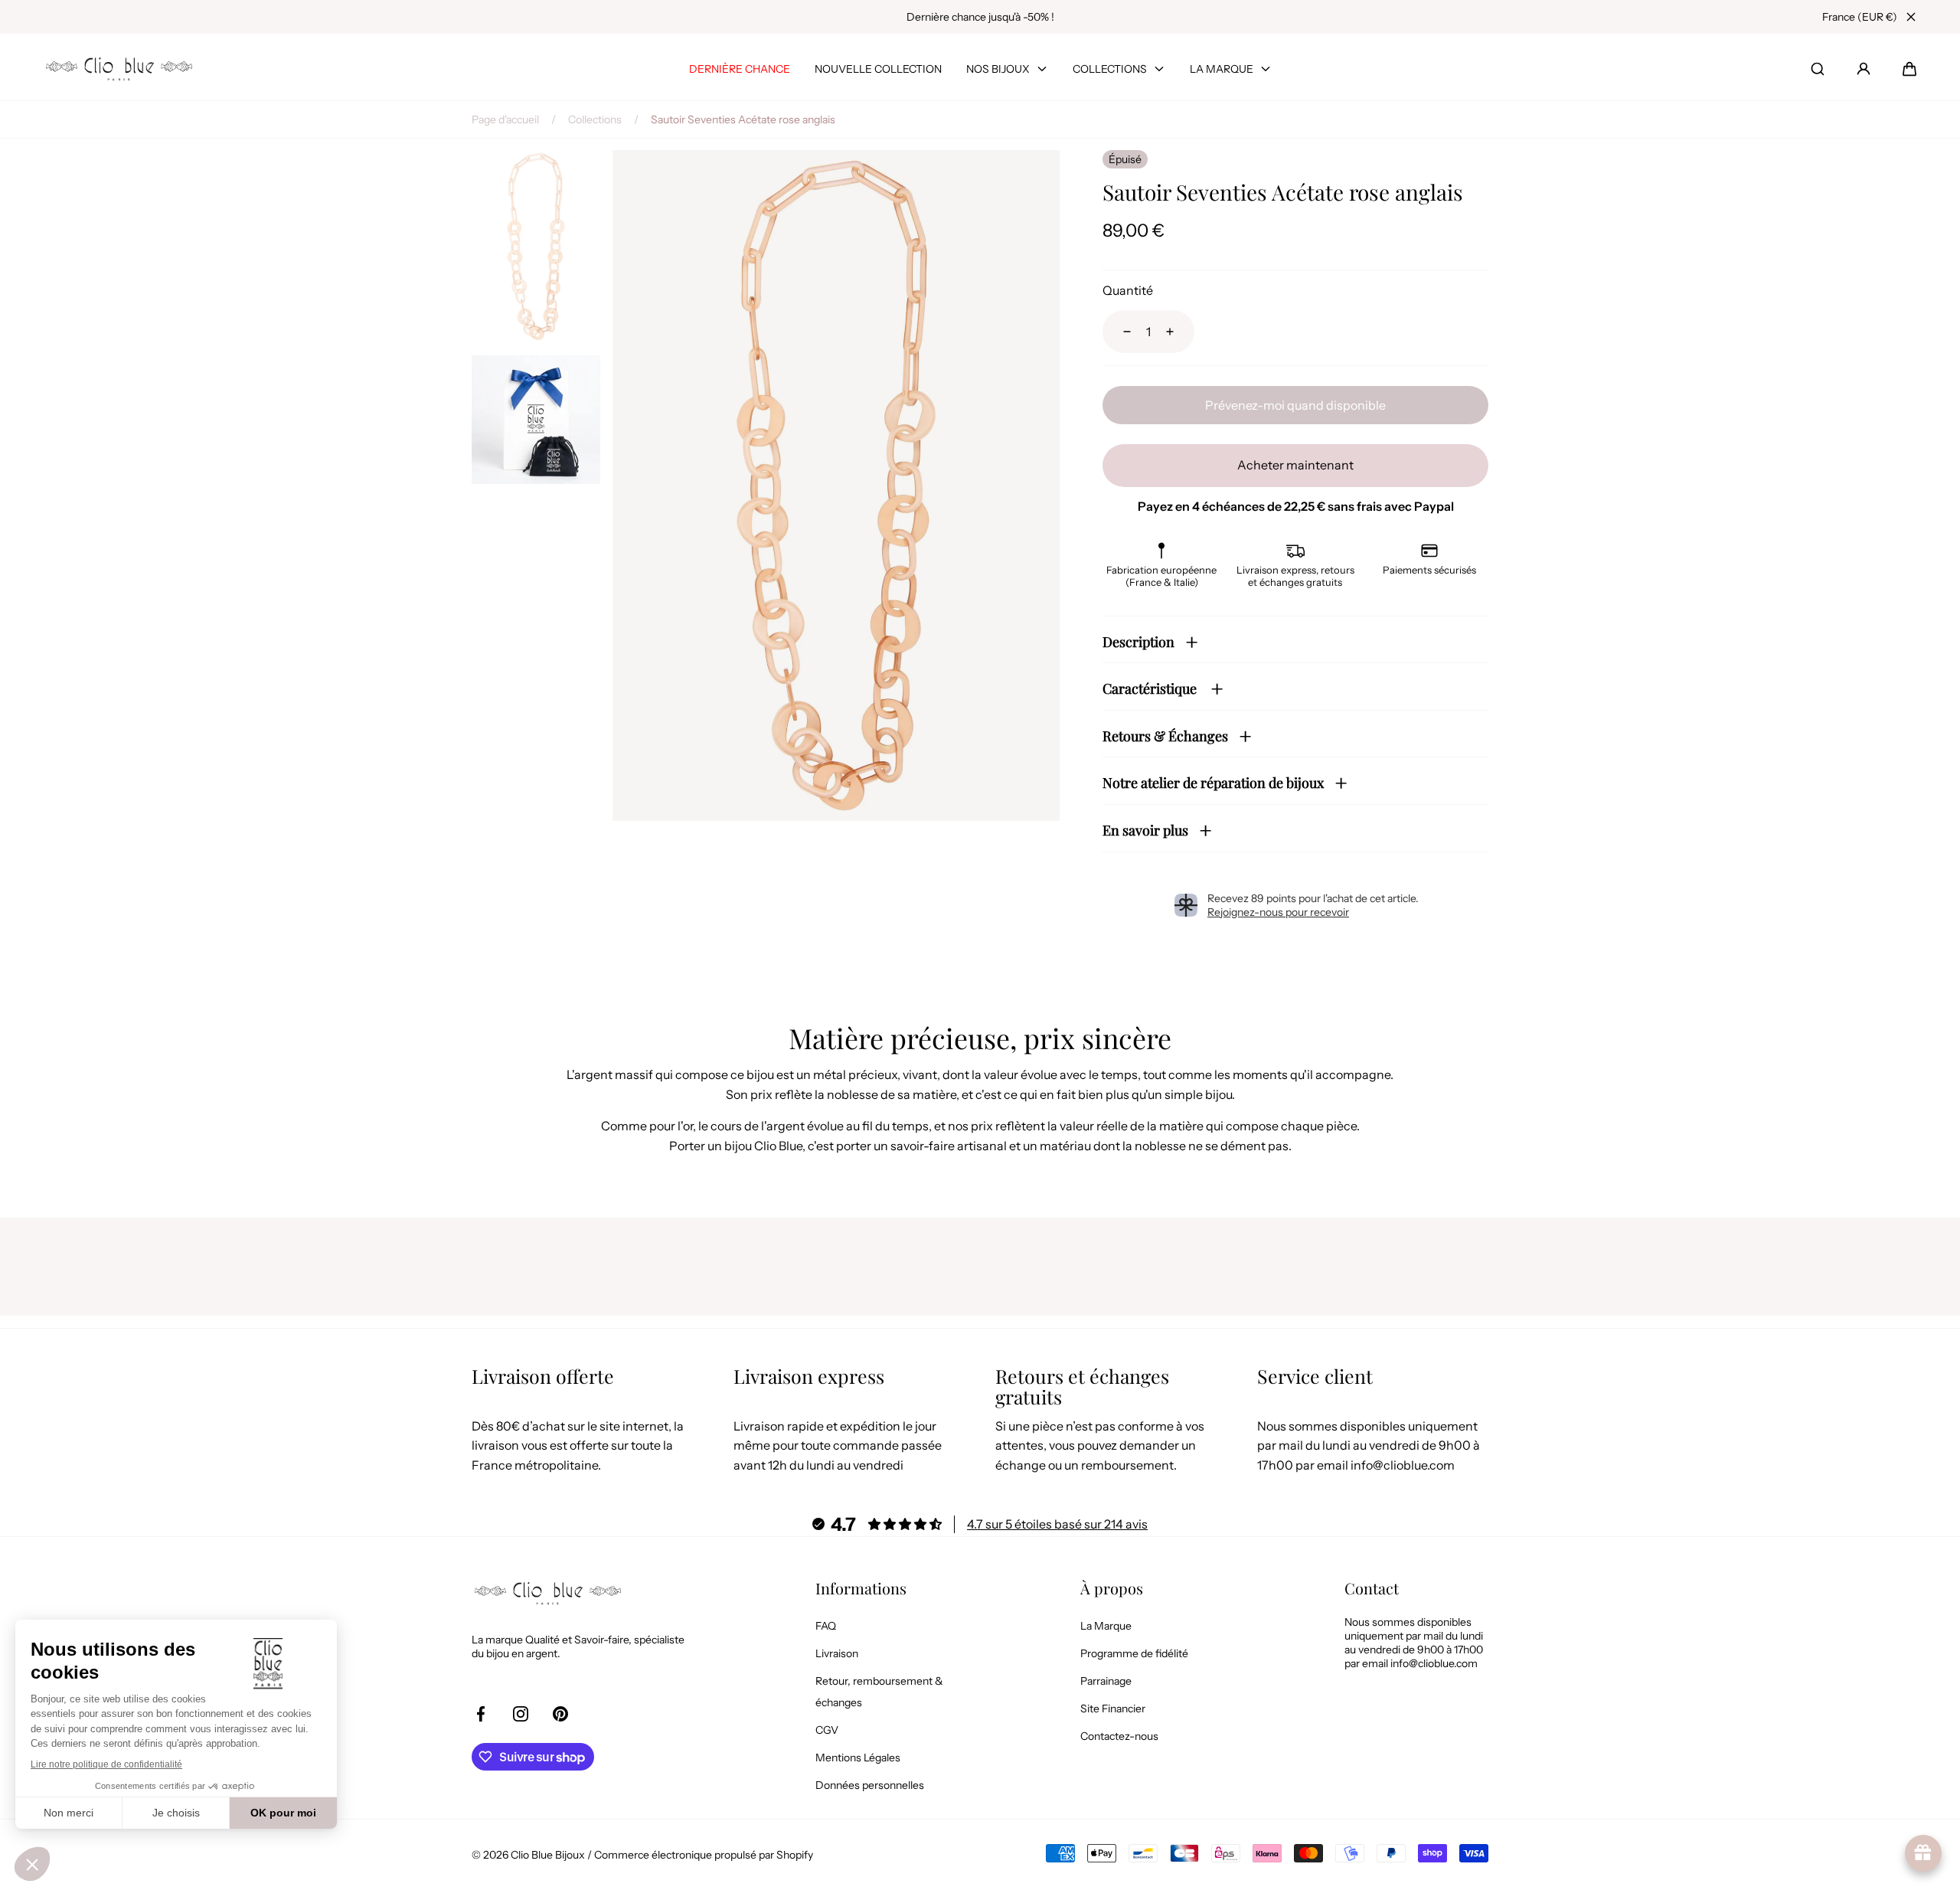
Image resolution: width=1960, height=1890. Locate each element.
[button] (1909, 69)
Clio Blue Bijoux (548, 1855)
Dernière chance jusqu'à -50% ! (980, 17)
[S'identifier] (1864, 69)
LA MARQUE (1222, 69)
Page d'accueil (505, 119)
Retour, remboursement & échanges (879, 1692)
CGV (827, 1730)
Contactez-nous (1119, 1736)
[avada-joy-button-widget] (1923, 1853)
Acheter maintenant (1295, 465)
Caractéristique (1151, 688)
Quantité (1128, 290)
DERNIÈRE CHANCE (740, 69)
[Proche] (1911, 17)
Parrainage (1106, 1681)
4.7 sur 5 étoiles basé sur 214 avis (1057, 1524)
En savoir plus (1145, 830)
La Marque (1106, 1626)
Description (1138, 642)
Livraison (837, 1653)
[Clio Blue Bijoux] (119, 69)
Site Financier (1113, 1709)
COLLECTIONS (1110, 69)
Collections (595, 119)
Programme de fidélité (1134, 1653)
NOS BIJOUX (998, 69)
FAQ (826, 1626)
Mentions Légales (858, 1758)
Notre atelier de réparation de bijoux (1213, 783)
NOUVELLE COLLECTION (878, 69)
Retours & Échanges (1165, 736)
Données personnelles (870, 1785)
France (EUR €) (1860, 17)
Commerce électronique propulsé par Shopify (704, 1855)
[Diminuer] (1118, 332)
